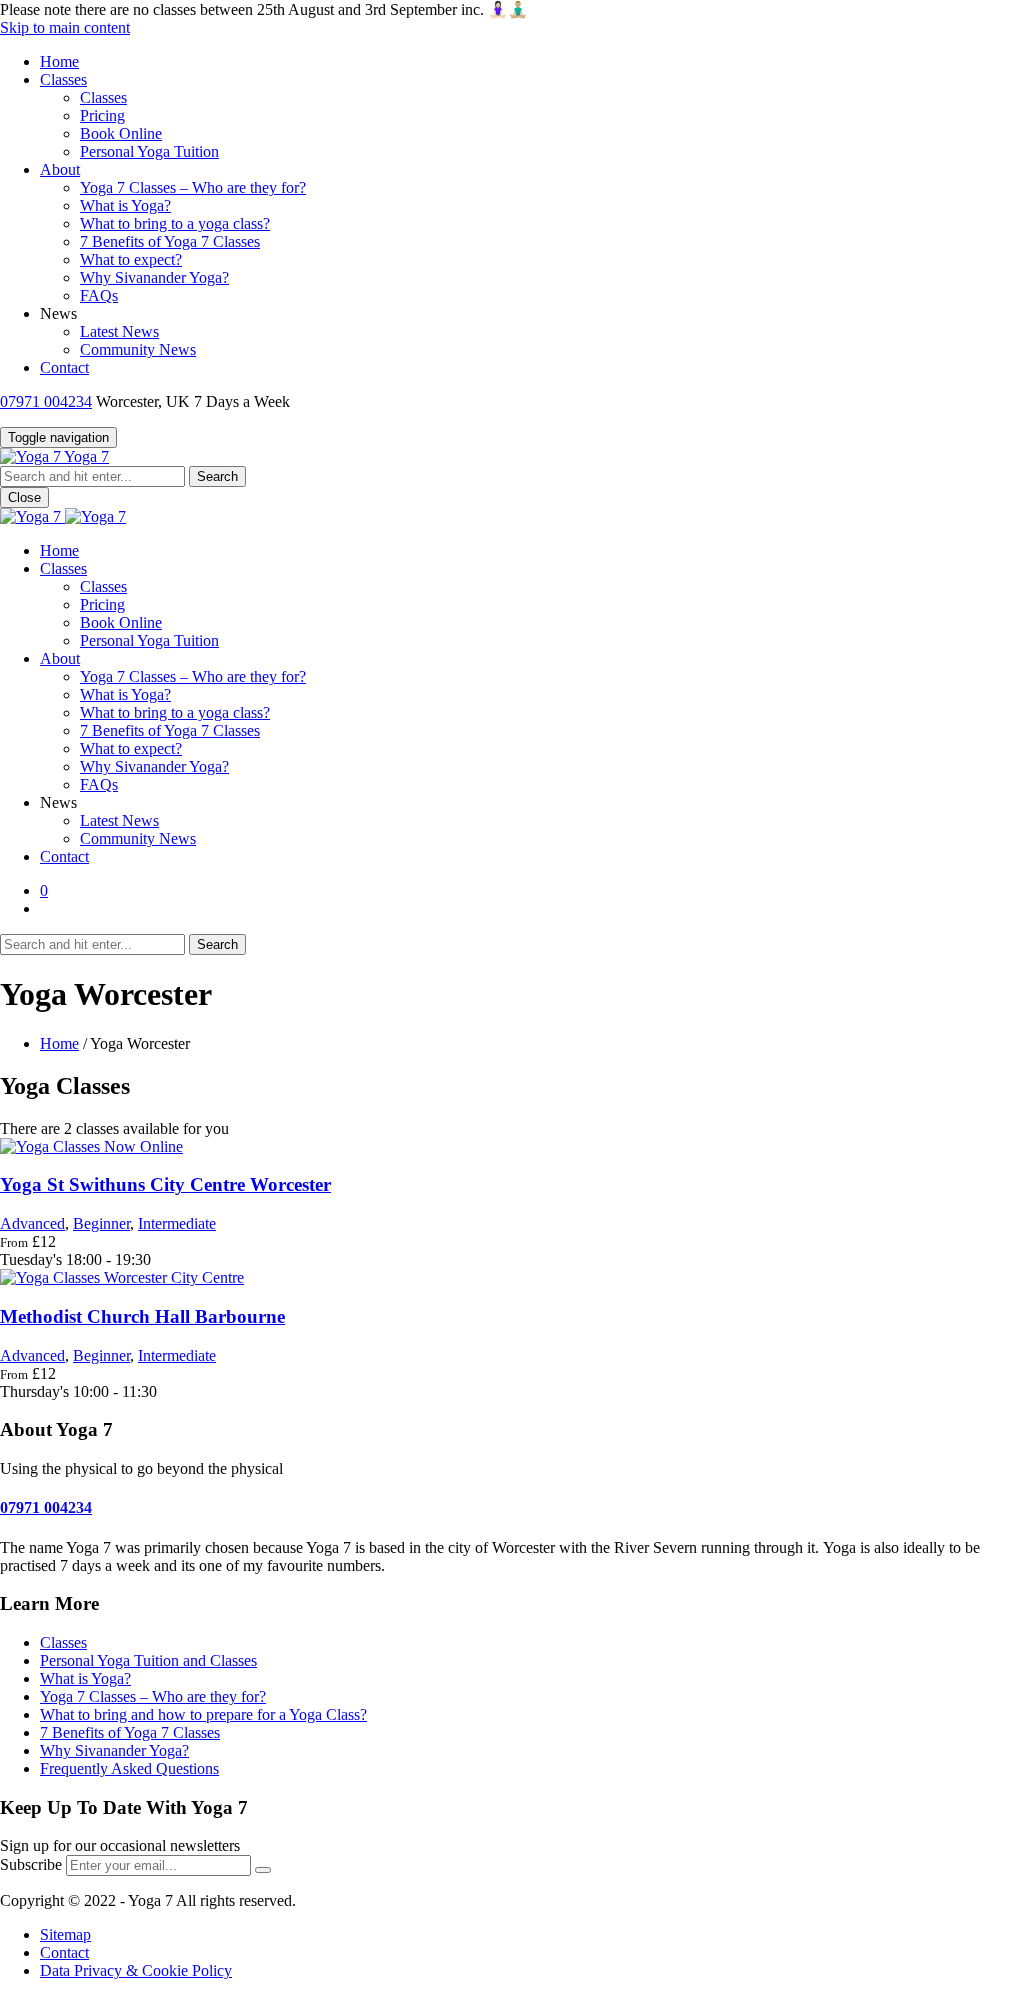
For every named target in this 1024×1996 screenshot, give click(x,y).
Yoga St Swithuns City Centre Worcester (165, 1184)
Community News (138, 349)
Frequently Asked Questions (129, 1768)
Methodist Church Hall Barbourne (142, 1316)
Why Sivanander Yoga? (154, 277)
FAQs (99, 295)
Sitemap (65, 1934)
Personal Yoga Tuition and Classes (148, 1660)
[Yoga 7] (63, 516)
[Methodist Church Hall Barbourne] (122, 1277)
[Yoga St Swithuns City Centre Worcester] (91, 1146)
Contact (64, 367)
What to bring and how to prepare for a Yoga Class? (203, 1714)
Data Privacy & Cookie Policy (136, 1970)
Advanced (32, 1223)
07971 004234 (46, 401)
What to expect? (131, 259)
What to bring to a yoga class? (175, 223)
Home (59, 61)
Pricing (102, 115)
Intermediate (177, 1223)
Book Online (121, 133)
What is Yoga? (125, 205)
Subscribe (31, 1864)
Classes (63, 79)
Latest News (119, 331)
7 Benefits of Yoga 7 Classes (170, 241)
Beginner (101, 1223)
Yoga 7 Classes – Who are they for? (193, 187)
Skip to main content (65, 27)
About (60, 169)
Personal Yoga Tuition (149, 151)
